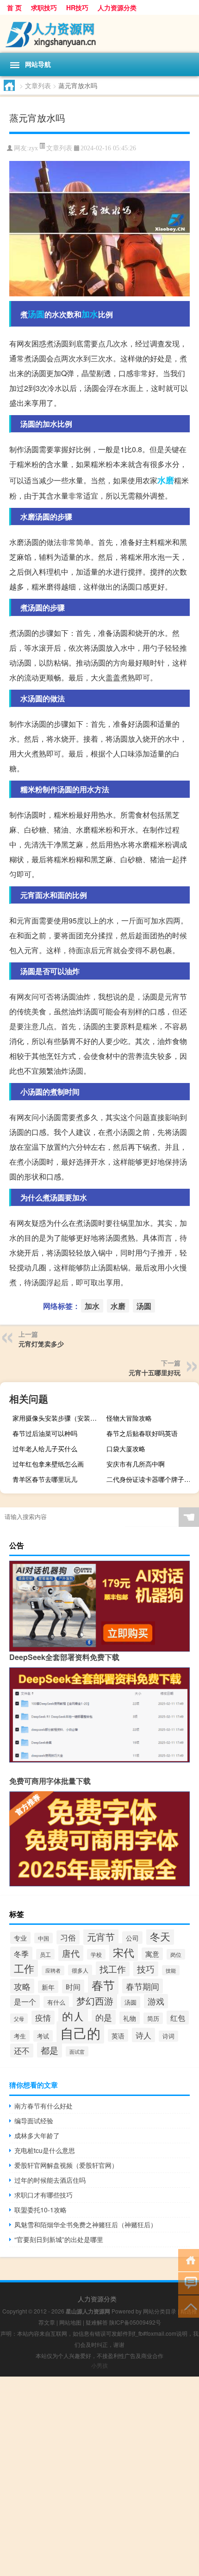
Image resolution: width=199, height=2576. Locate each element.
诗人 (143, 2035)
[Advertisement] (99, 2476)
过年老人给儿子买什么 (45, 1448)
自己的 (80, 2032)
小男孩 (99, 2365)
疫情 (43, 2018)
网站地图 (70, 2322)
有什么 (56, 2002)
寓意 (152, 1954)
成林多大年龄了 (37, 2135)
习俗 (68, 1937)
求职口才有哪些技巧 (44, 2195)
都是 (50, 2050)
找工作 (113, 1969)
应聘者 (53, 1970)
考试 (43, 2036)
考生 (20, 2036)
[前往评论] (189, 2283)
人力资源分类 (117, 7)
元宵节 (101, 1937)
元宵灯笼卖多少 (41, 1344)
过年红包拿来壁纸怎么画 (48, 1464)
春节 (103, 1985)
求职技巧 (44, 7)
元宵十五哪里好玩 (155, 1372)
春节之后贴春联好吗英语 (142, 1433)
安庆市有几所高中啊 (136, 1464)
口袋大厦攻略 (126, 1448)
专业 (20, 1938)
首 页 (14, 7)
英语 (118, 2035)
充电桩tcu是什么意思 (45, 2150)
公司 (132, 1938)
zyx (33, 148)
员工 (45, 1954)
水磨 (166, 480)
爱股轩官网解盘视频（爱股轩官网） (66, 2165)
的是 (104, 2017)
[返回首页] (189, 2259)
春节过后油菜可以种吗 (45, 1433)
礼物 (130, 2018)
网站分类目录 (160, 2311)
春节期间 (143, 1986)
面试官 (77, 2051)
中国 (44, 1938)
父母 (19, 2019)
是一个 (25, 2001)
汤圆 (36, 314)
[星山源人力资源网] (99, 34)
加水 (90, 314)
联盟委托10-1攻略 (40, 2210)
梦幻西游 (95, 2001)
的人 (73, 2016)
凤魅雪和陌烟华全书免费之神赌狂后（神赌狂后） (86, 2224)
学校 (96, 1954)
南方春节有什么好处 (44, 2106)
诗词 (168, 2036)
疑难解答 (97, 2322)
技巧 (146, 1969)
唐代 (71, 1953)
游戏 (156, 2001)
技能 (171, 1970)
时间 (73, 1986)
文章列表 (38, 85)
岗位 (176, 1954)
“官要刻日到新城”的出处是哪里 (59, 2239)
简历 (153, 2018)
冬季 (21, 1954)
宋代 (124, 1952)
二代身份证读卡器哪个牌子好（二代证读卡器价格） (152, 1479)
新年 (48, 1987)
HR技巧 (77, 7)
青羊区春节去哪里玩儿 (45, 1479)
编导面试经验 (34, 2121)
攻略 (22, 1986)
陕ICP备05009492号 (135, 2322)
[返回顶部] (189, 2306)
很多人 (80, 1970)
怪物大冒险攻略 (129, 1418)
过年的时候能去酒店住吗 (50, 2180)
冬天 (160, 1936)
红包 (178, 2018)
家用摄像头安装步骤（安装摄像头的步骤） (58, 1418)
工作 (24, 1968)
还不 (22, 2051)
